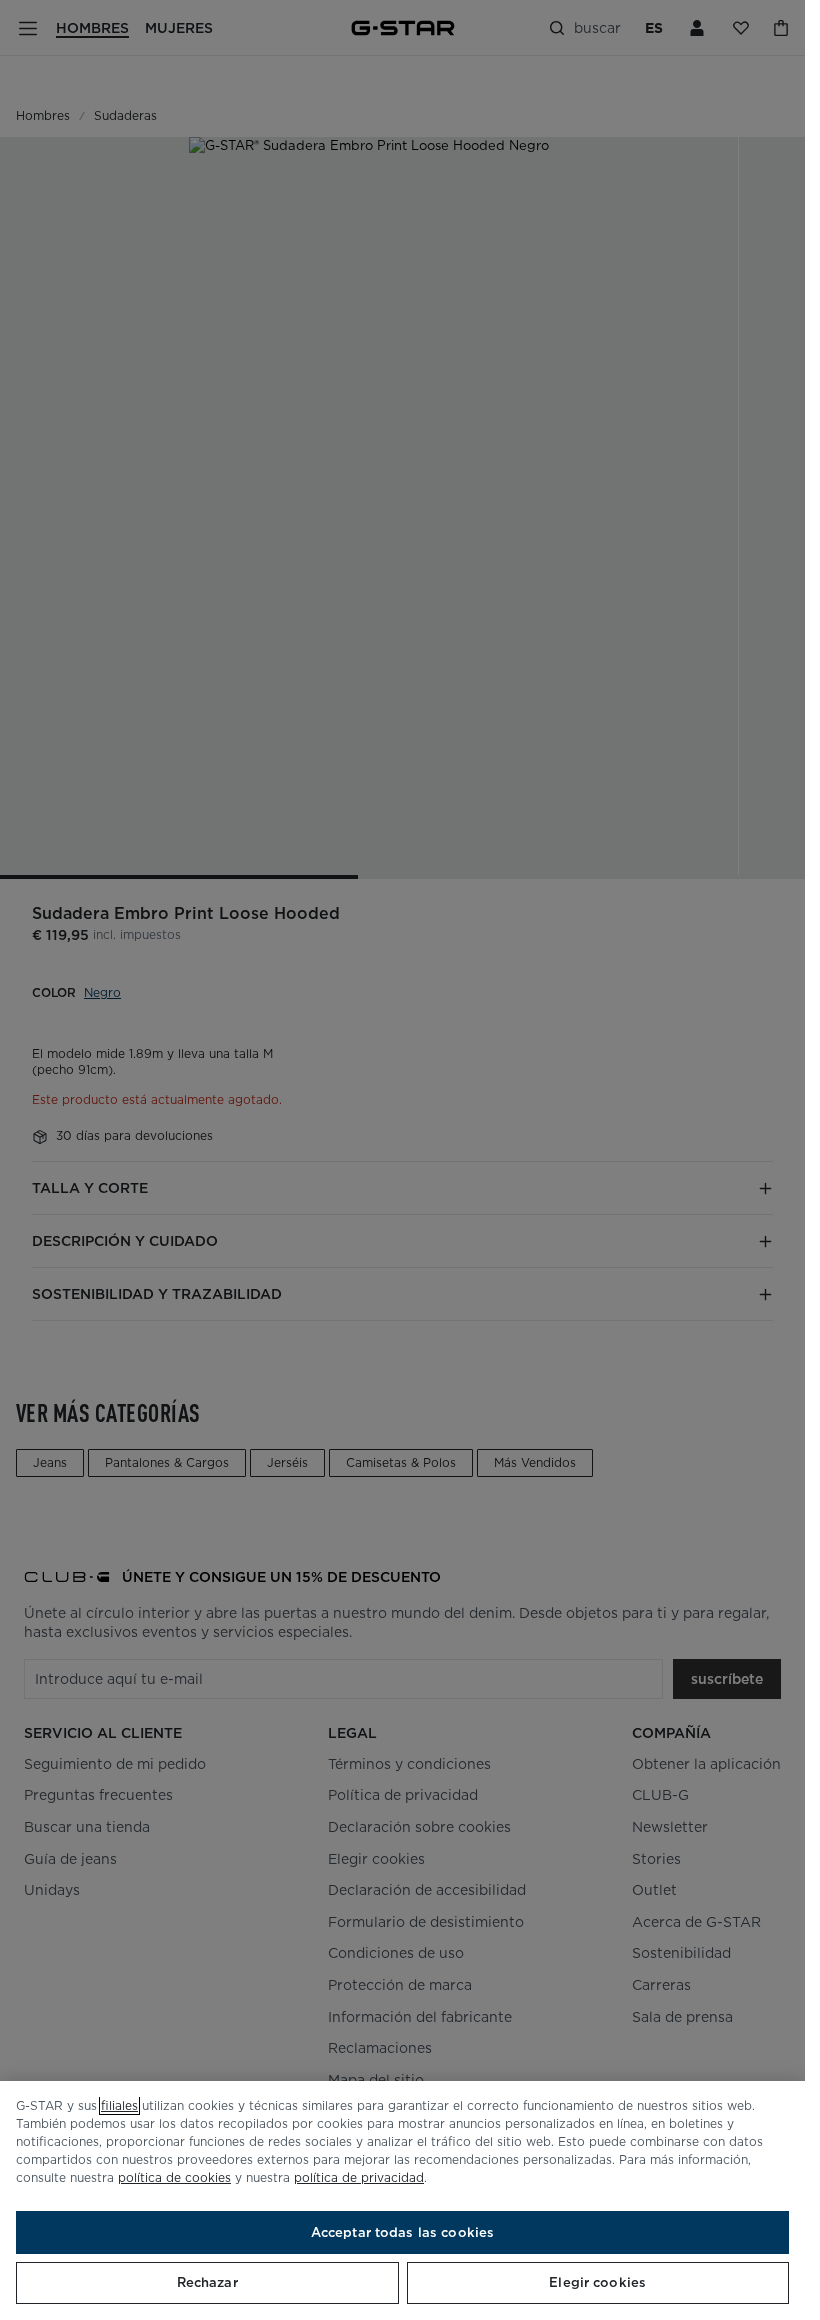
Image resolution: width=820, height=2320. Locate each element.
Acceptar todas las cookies (402, 2232)
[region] (402, 2200)
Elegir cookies (597, 2282)
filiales (119, 2105)
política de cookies (174, 2177)
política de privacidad (359, 2177)
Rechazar (207, 2282)
